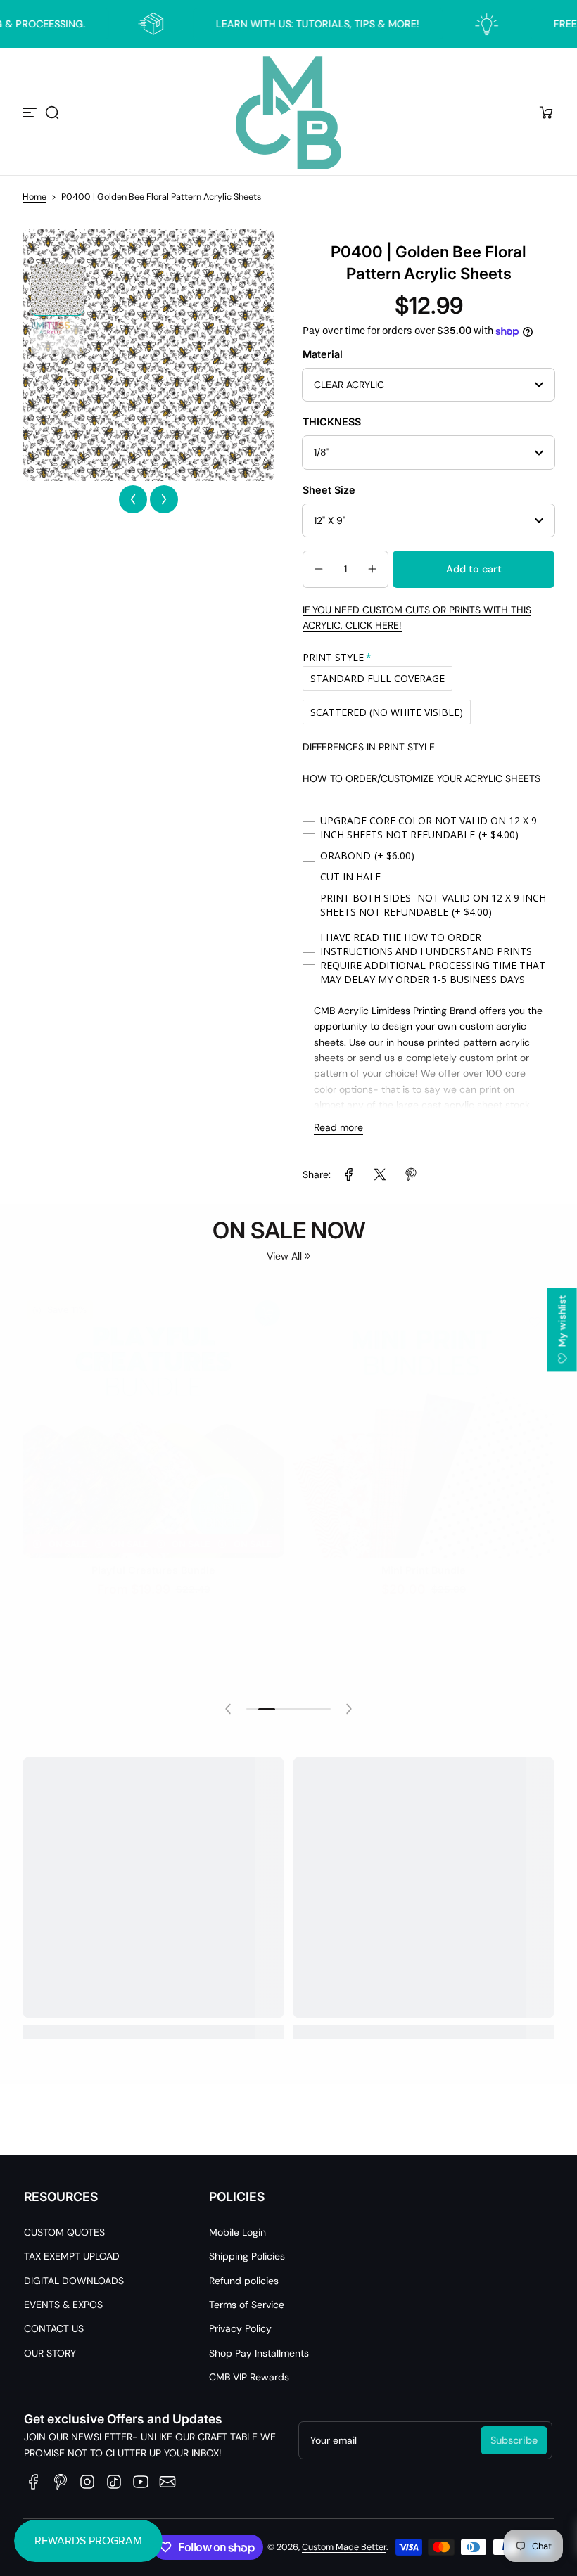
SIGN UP (288, 1337)
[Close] (483, 1153)
